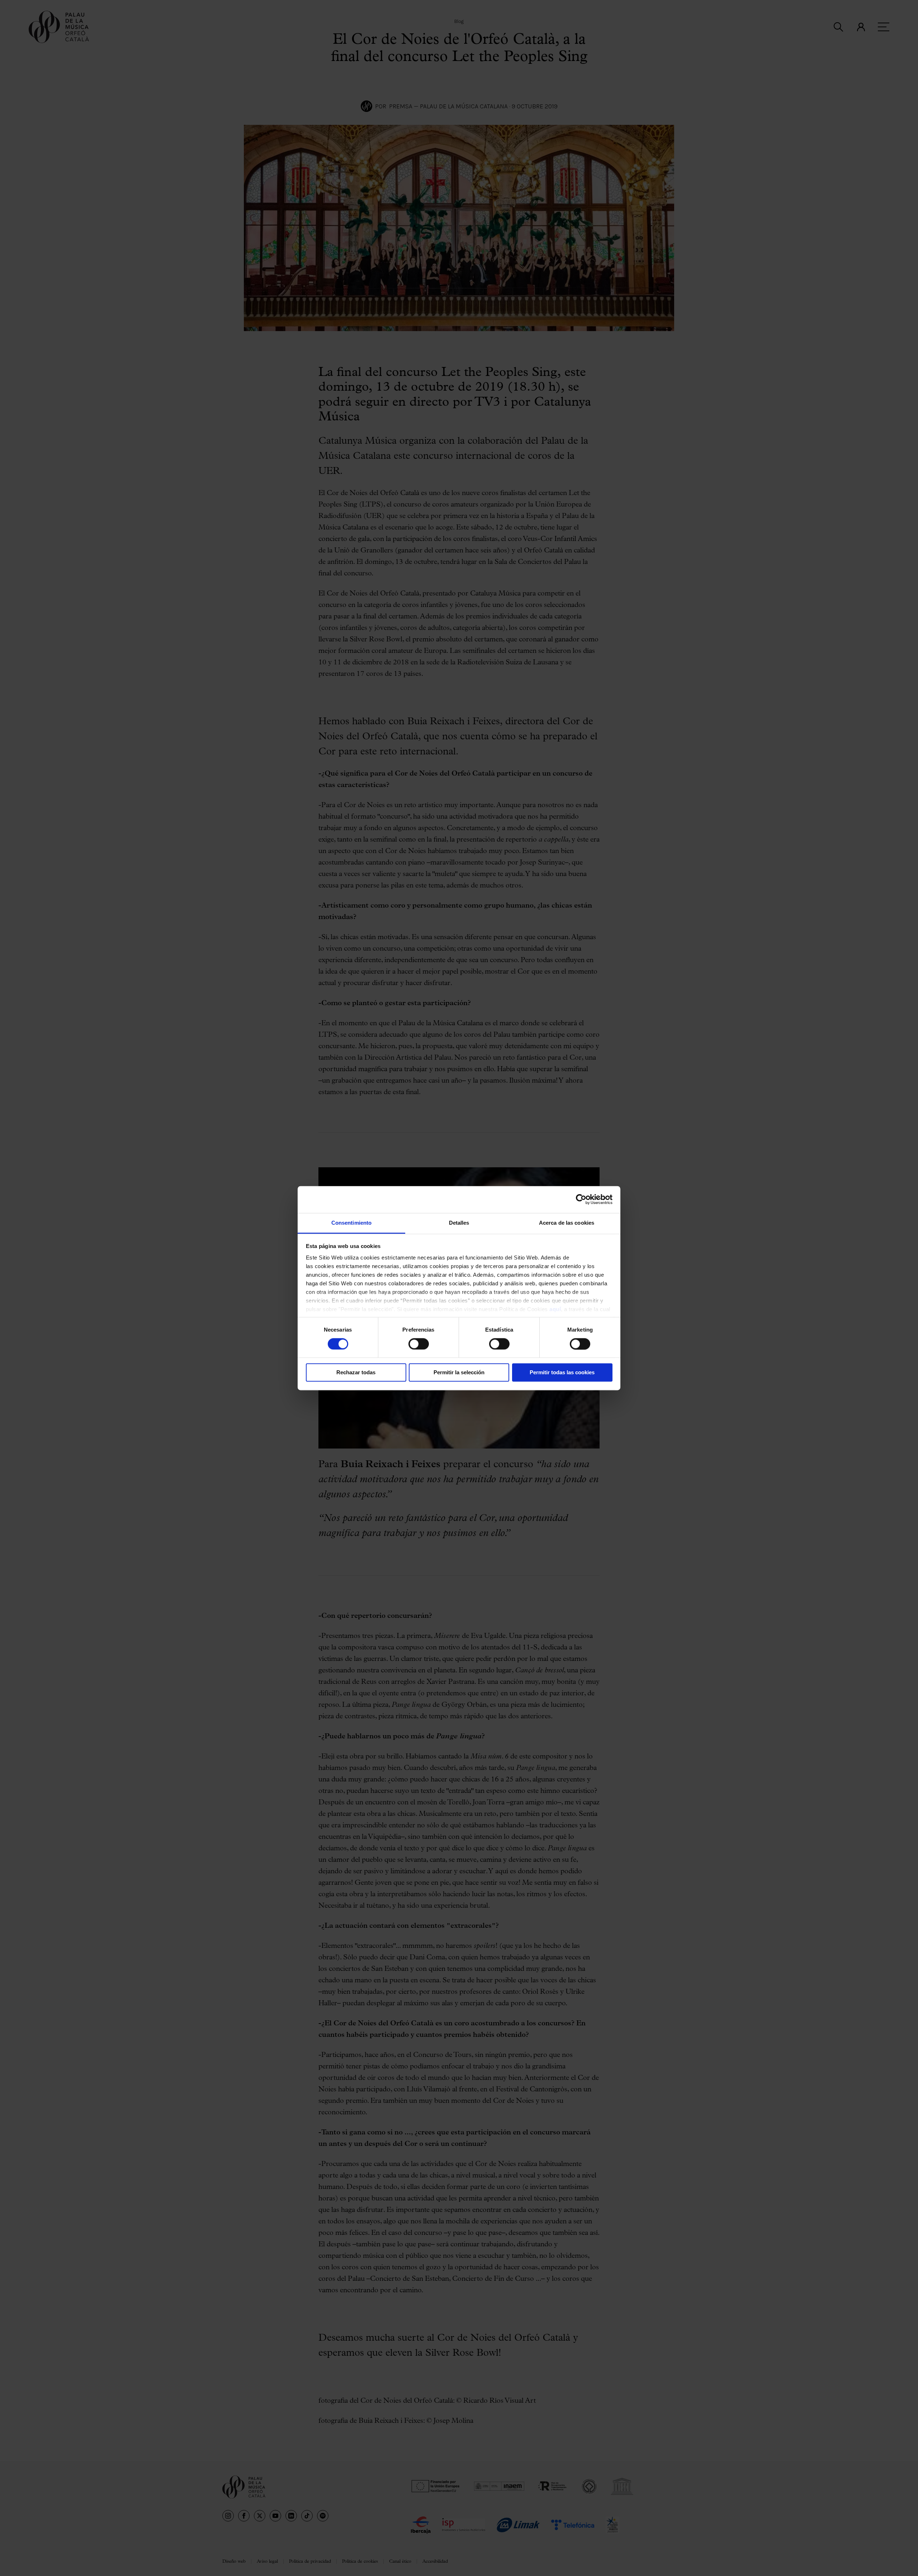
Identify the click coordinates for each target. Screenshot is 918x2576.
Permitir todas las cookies (562, 1373)
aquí (555, 1309)
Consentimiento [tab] (351, 1223)
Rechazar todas (356, 1373)
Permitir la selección (459, 1373)
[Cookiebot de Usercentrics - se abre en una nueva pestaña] (581, 1199)
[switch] (419, 1344)
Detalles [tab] (459, 1223)
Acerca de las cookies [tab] (567, 1223)
